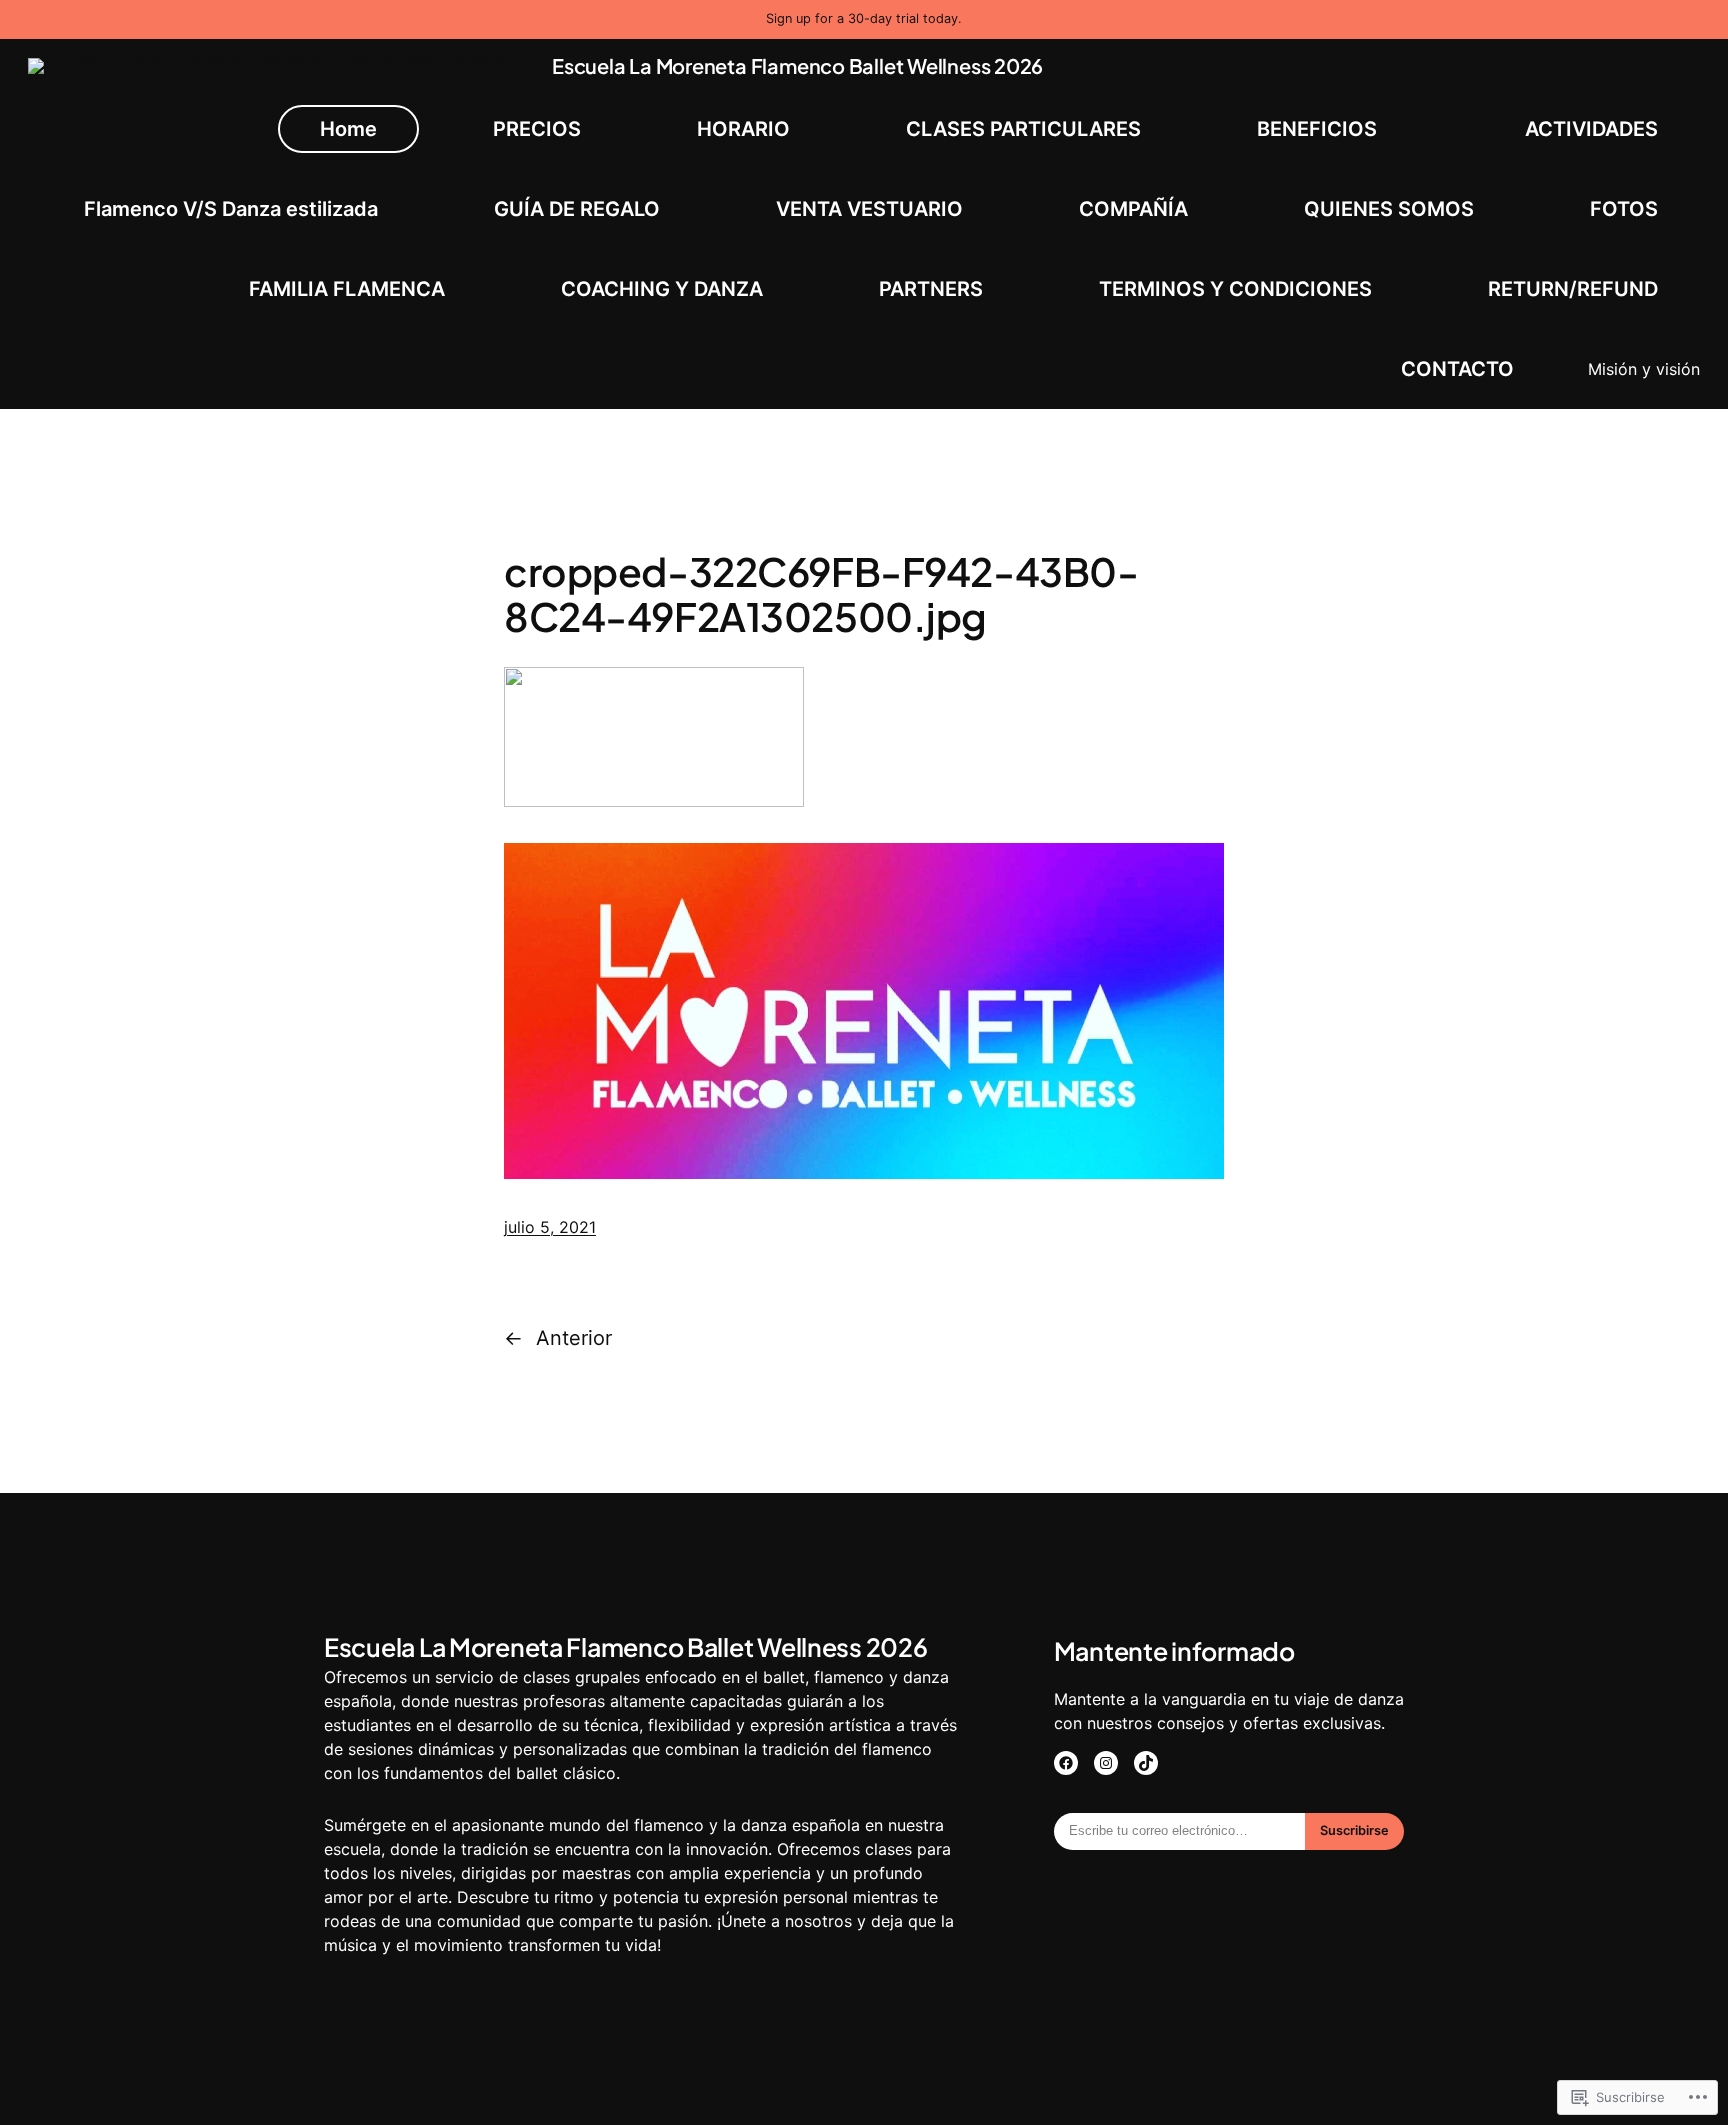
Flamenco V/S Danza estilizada (231, 209)
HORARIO (743, 129)
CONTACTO (1457, 369)
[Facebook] (1066, 1763)
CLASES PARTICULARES (1023, 129)
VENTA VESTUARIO (869, 209)
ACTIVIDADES (1591, 129)
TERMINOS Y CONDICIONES (1235, 289)
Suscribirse (1354, 1830)
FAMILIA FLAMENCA (347, 289)
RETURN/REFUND (1573, 289)
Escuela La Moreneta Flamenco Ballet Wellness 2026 (797, 65)
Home (348, 129)
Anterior (574, 1338)
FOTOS (1624, 209)
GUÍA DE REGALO (577, 209)
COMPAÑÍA (1133, 209)
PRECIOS (537, 129)
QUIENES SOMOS (1389, 209)
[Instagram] (1106, 1763)
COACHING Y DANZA (662, 289)
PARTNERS (931, 289)
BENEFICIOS (1317, 129)
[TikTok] (1146, 1763)
